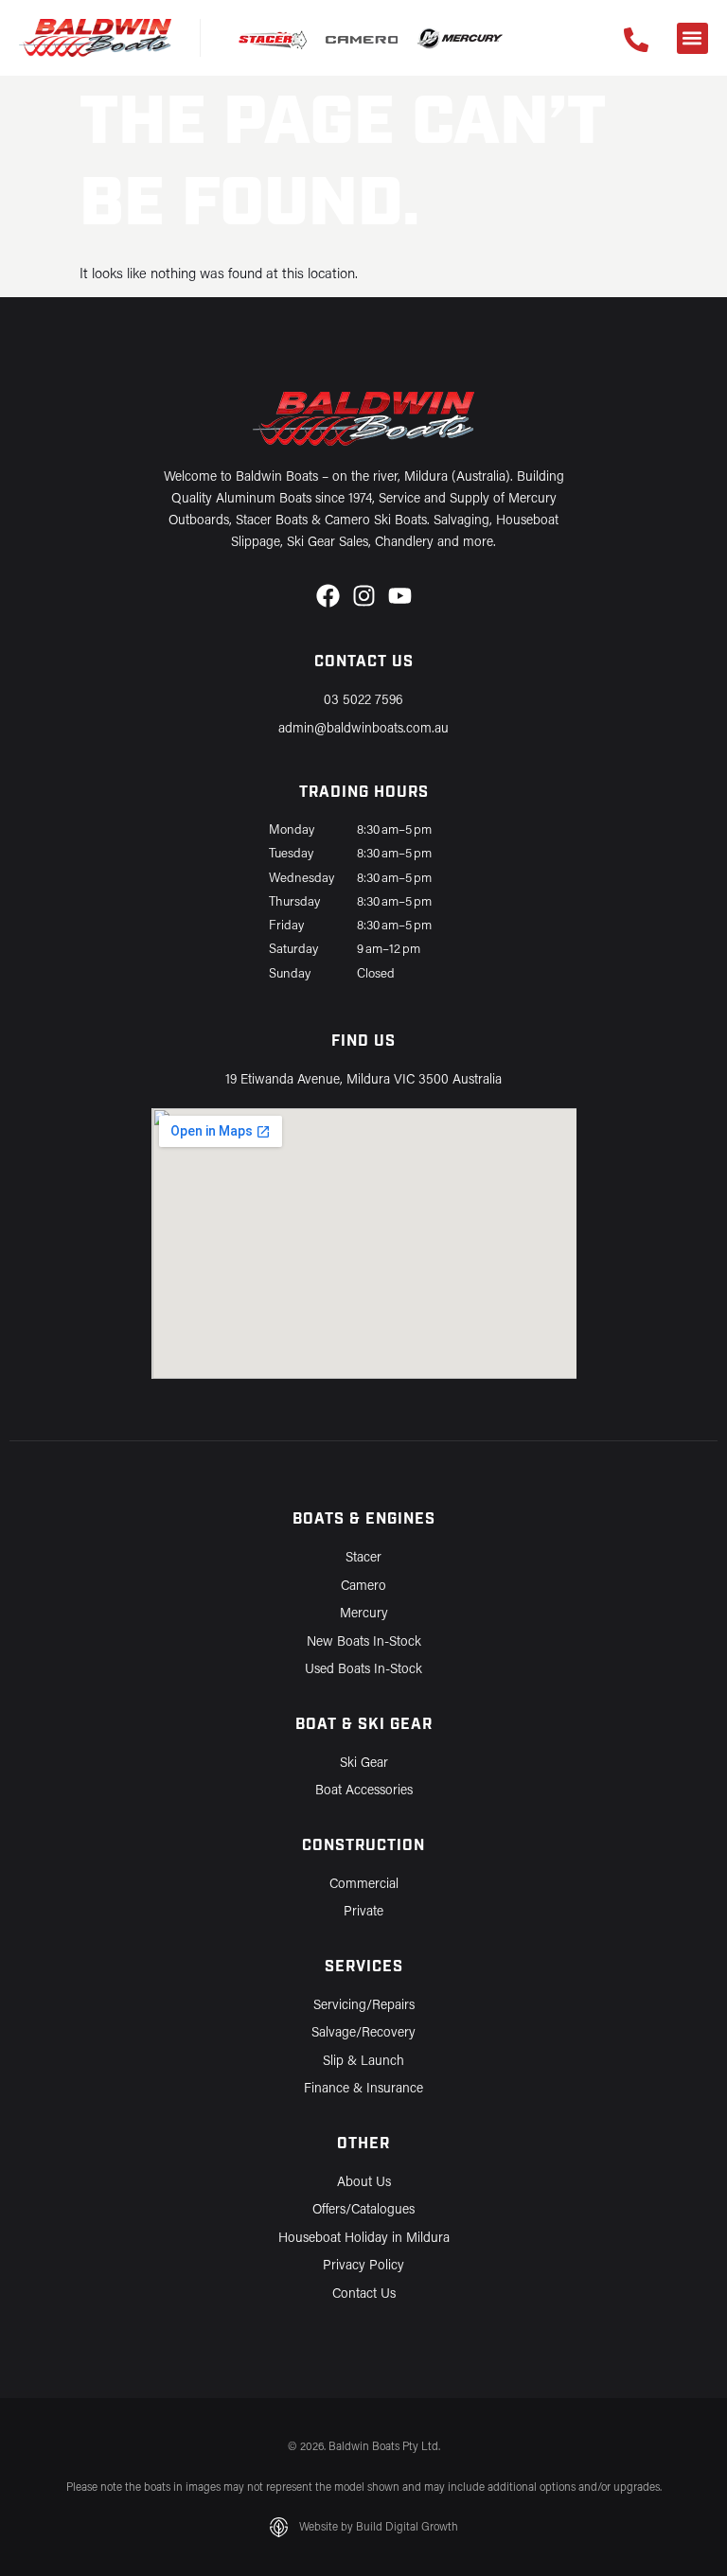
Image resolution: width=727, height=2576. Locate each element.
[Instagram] (364, 596)
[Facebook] (328, 596)
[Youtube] (400, 596)
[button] (692, 38)
